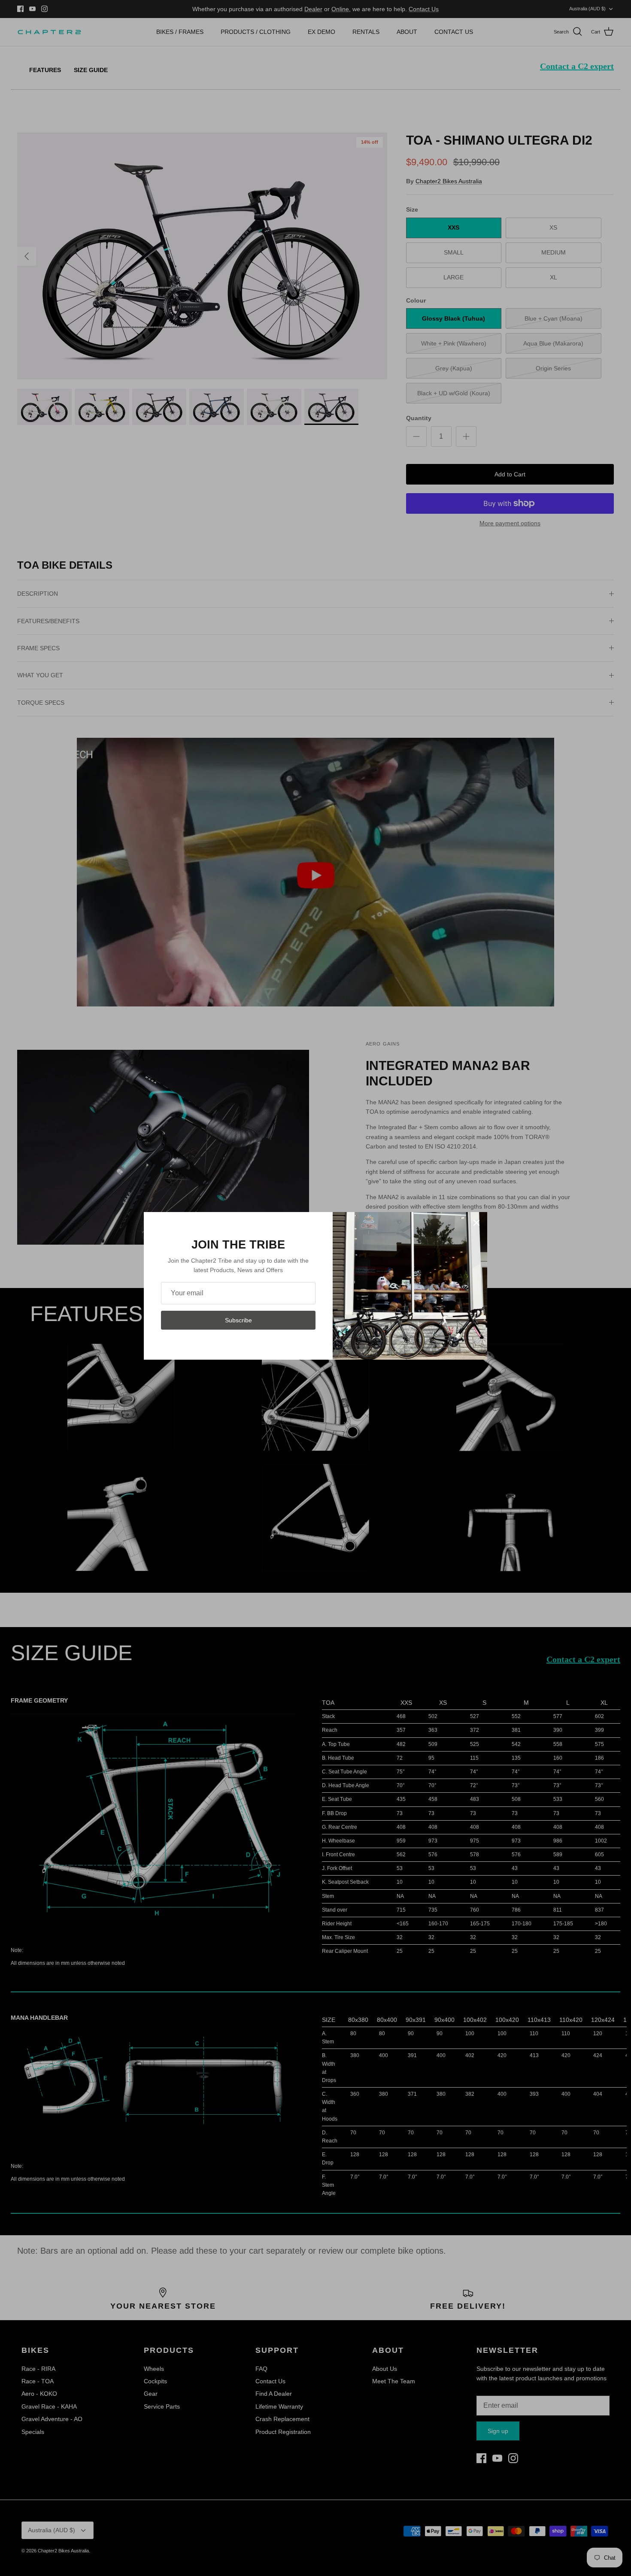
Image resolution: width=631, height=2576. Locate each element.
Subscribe (238, 1320)
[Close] (476, 1223)
